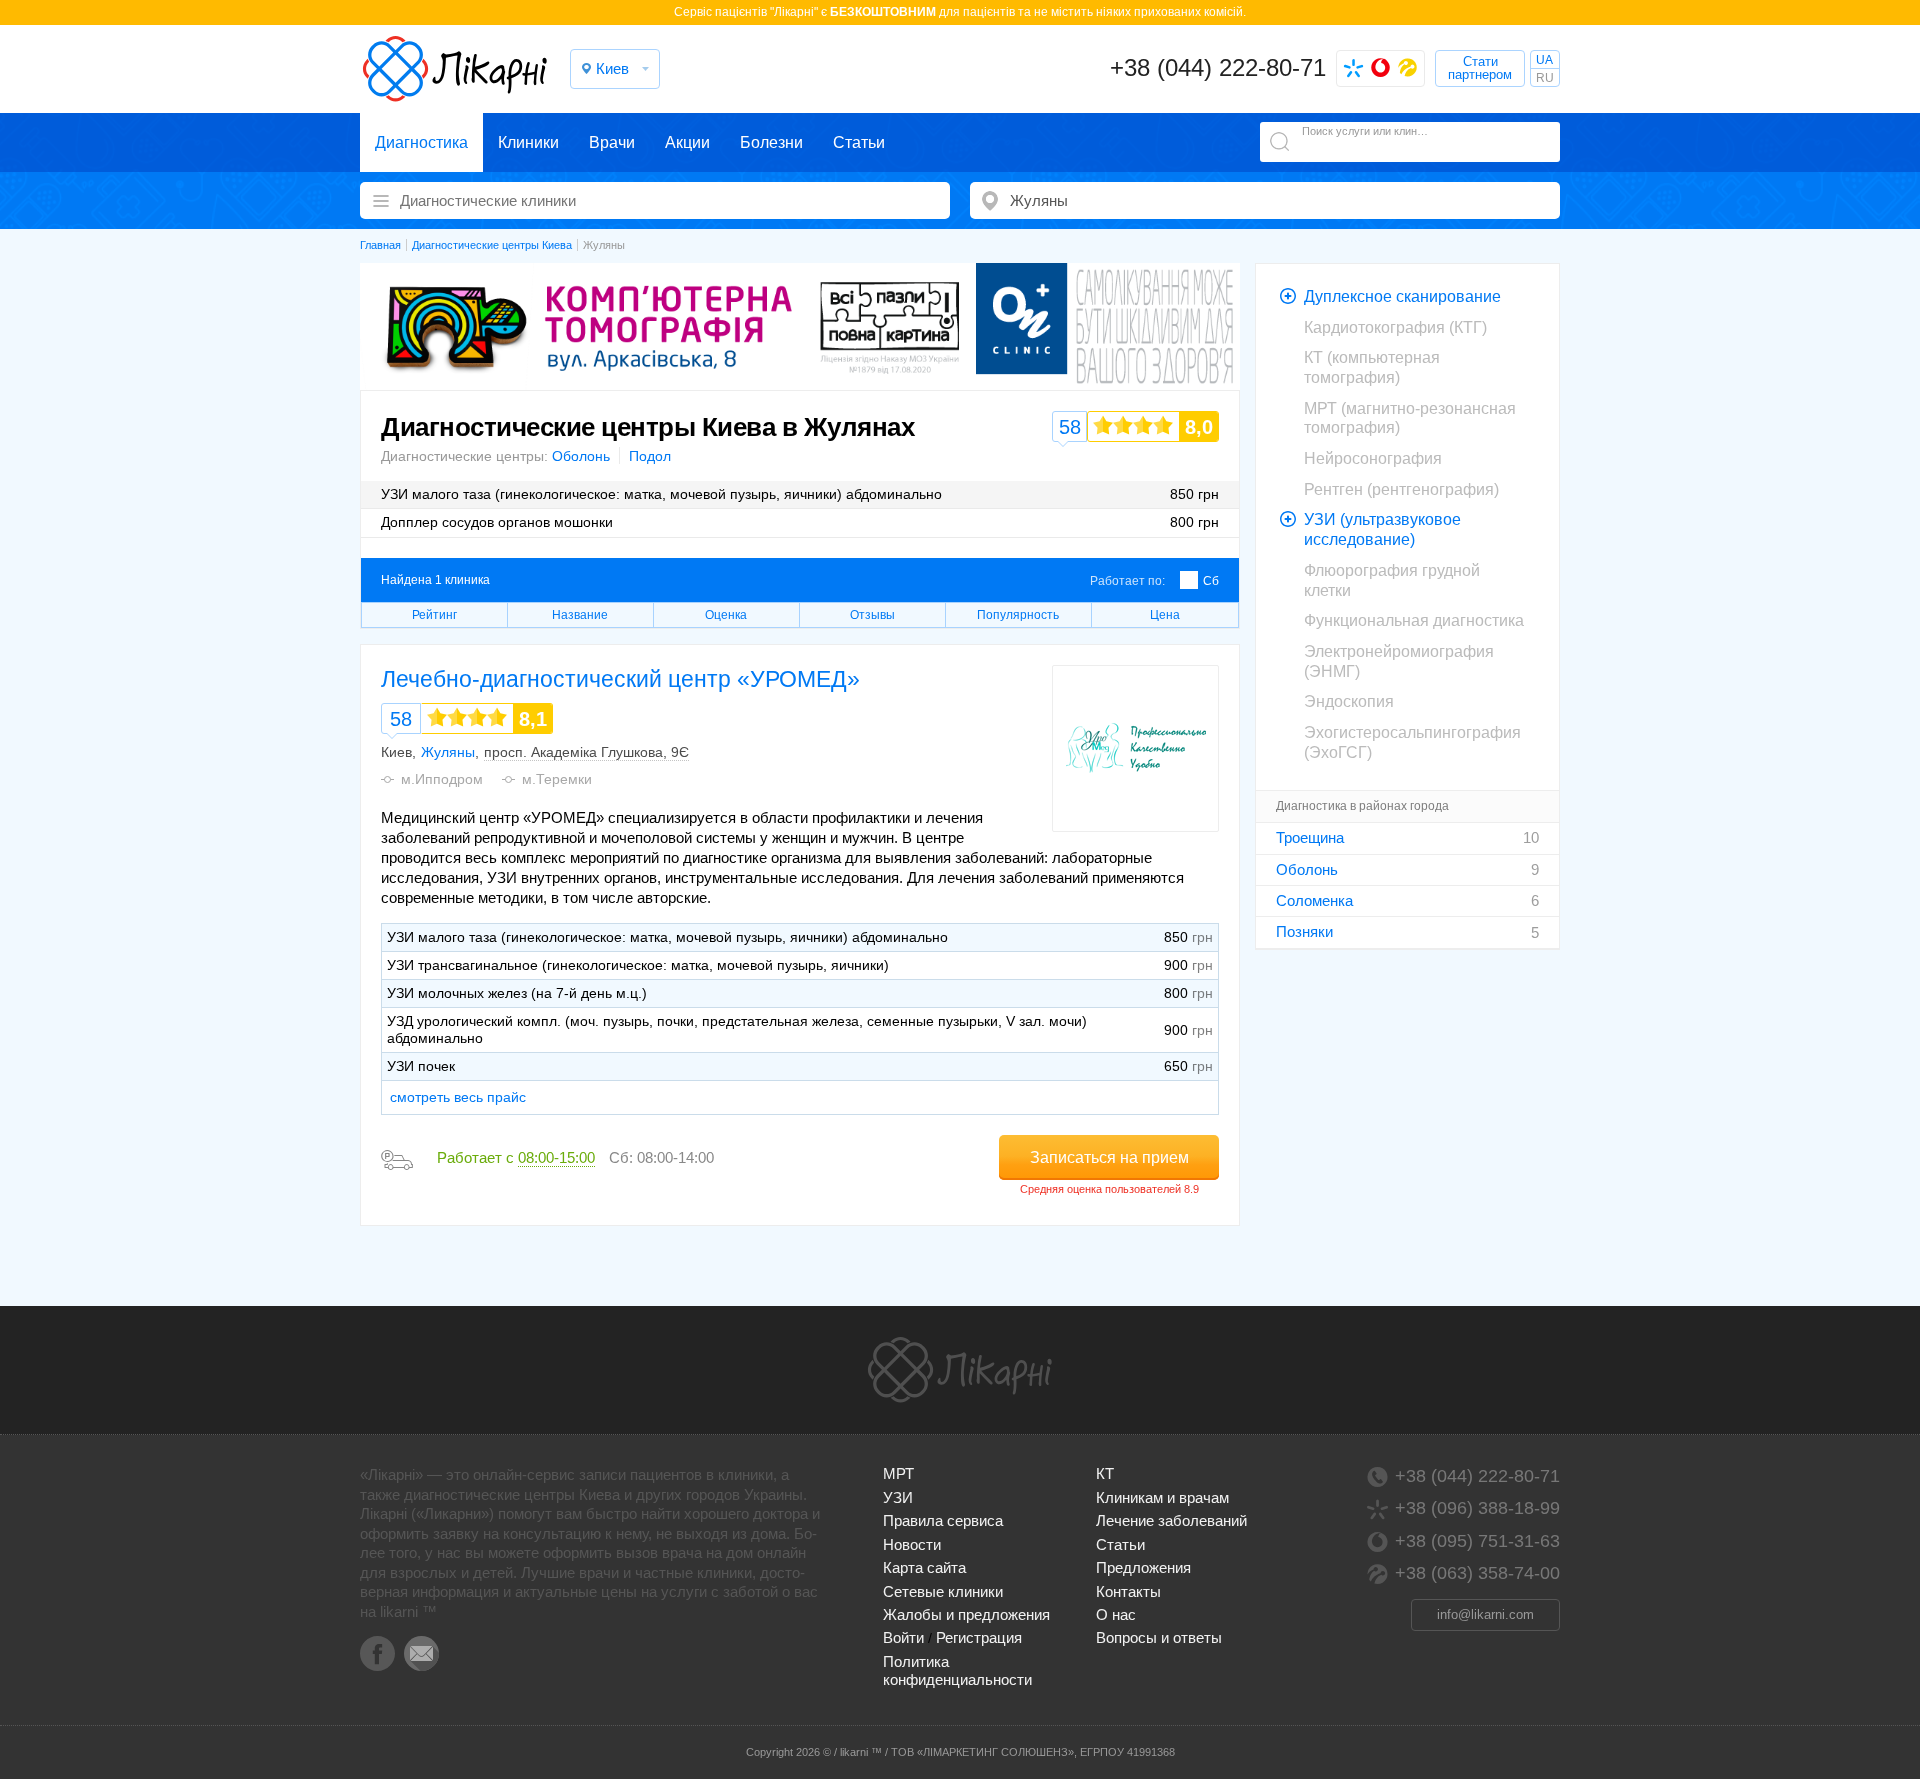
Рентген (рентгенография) (1401, 489)
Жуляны (448, 752)
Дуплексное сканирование (1402, 296)
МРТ (898, 1473)
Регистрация (979, 1637)
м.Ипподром (442, 779)
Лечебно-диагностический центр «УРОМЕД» (620, 679)
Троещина (1310, 837)
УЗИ (898, 1497)
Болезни (771, 142)
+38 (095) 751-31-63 (1477, 1541)
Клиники (528, 142)
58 (401, 719)
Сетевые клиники (943, 1591)
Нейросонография (1373, 458)
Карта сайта (924, 1567)
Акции (687, 142)
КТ (1105, 1473)
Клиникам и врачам (1162, 1497)
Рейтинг (434, 615)
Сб (1211, 581)
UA (1544, 60)
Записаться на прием (1109, 1157)
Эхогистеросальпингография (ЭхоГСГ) (1412, 742)
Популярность (1018, 615)
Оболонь (581, 456)
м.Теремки (557, 779)
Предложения (1143, 1567)
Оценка (726, 615)
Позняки (1304, 931)
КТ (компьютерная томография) (1372, 367)
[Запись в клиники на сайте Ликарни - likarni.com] (455, 69)
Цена (1165, 615)
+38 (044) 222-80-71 (1218, 67)
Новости (912, 1544)
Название (580, 615)
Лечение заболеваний (1171, 1520)
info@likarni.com (1485, 1614)
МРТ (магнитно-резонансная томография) (1410, 418)
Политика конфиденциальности (957, 1670)
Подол (650, 456)
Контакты (1128, 1591)
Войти (903, 1637)
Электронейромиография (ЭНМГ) (1399, 661)
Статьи (859, 142)
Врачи (612, 142)
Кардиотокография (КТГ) (1395, 327)
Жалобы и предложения (966, 1614)
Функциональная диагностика (1414, 620)
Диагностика (421, 142)
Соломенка (1314, 900)
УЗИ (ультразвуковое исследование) (1382, 529)
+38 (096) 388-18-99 (1477, 1508)
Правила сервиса (943, 1520)
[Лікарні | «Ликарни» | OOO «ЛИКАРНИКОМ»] (960, 1370)
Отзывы (872, 615)
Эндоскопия (1349, 701)
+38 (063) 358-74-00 (1477, 1573)
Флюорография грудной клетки (1392, 580)
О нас (1116, 1614)
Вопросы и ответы (1159, 1637)
